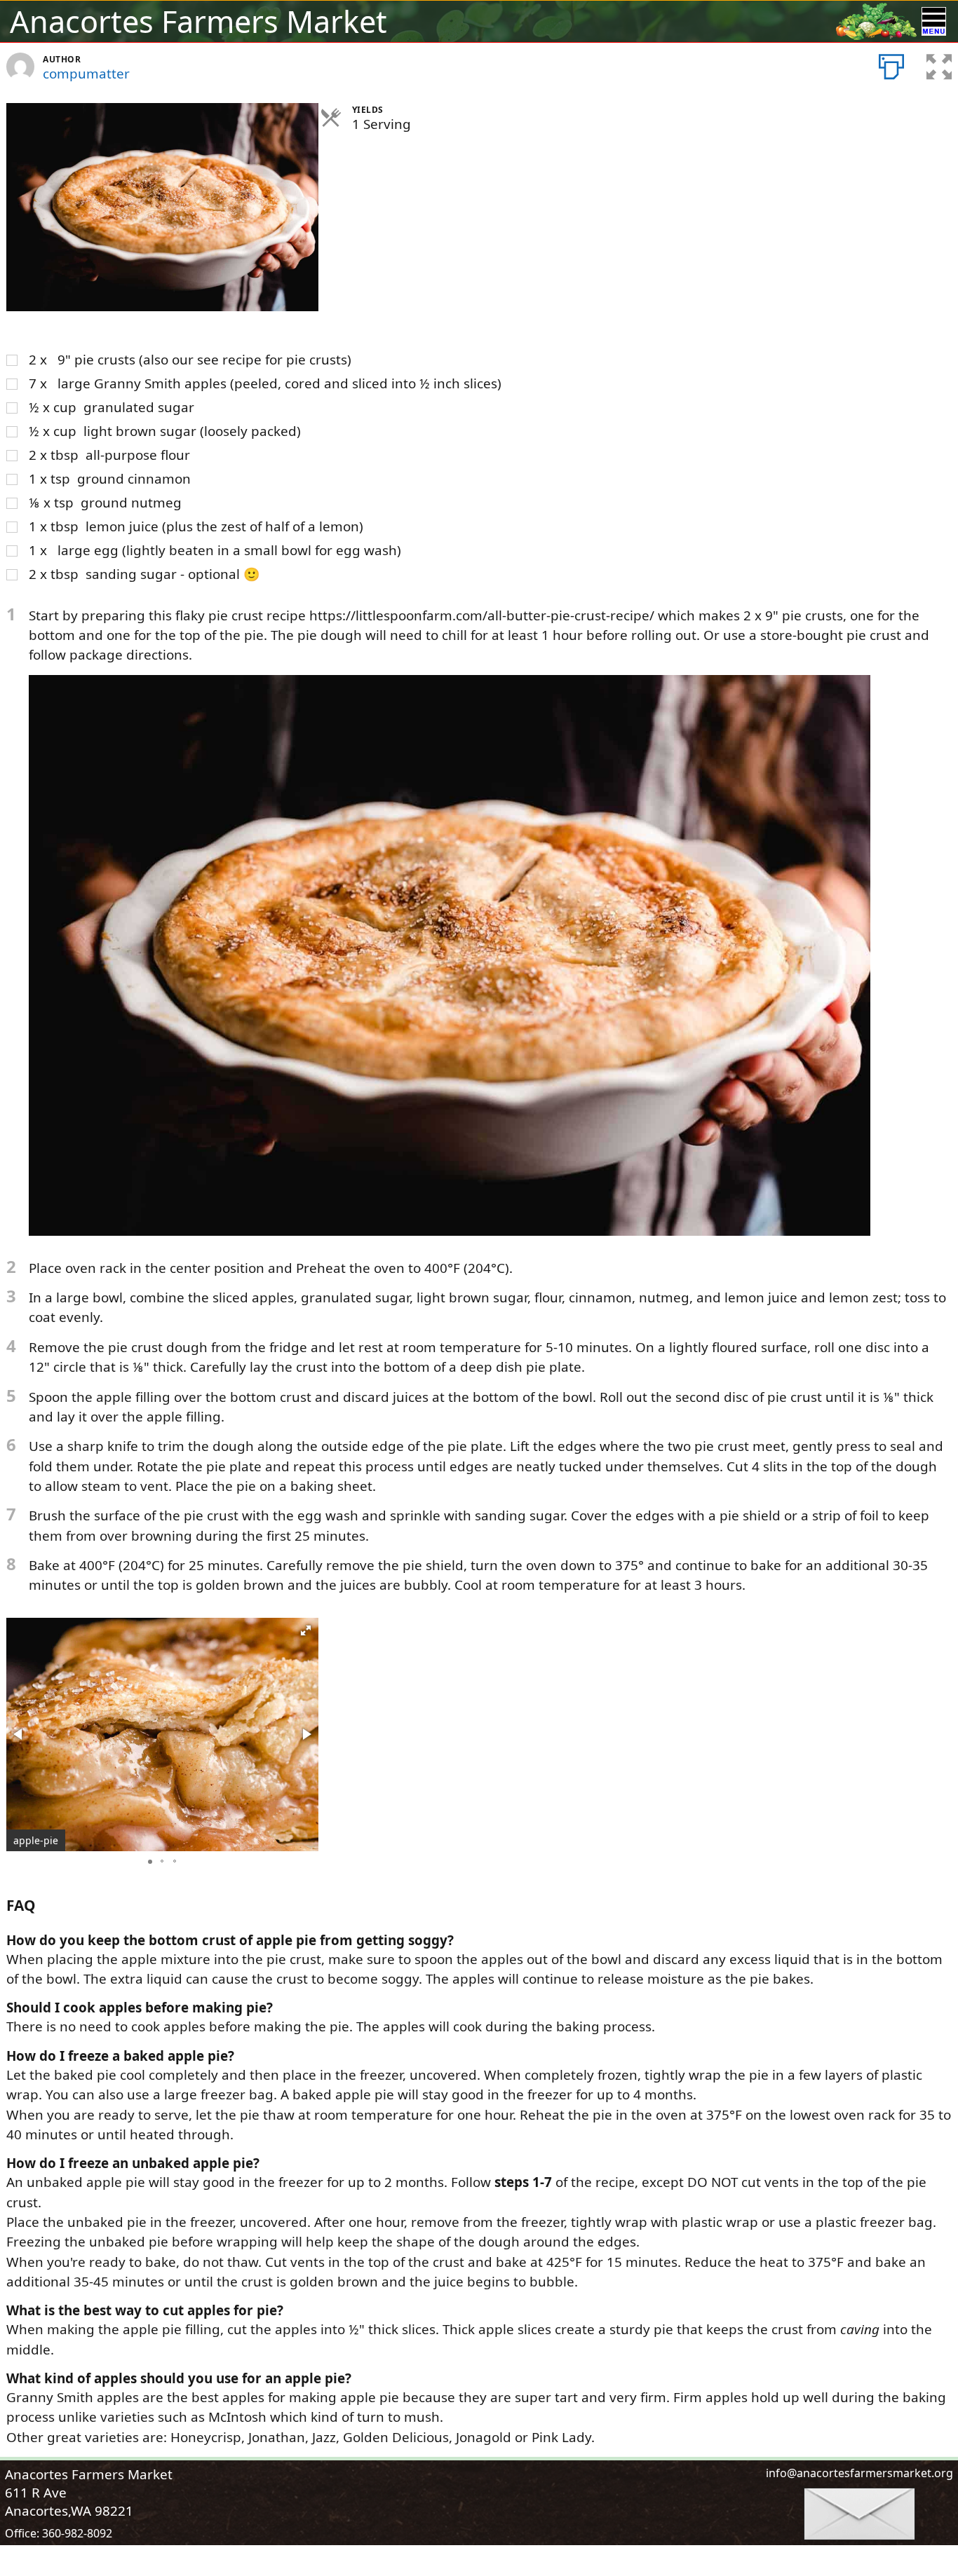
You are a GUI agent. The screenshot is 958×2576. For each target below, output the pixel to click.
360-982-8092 (77, 2533)
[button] (306, 1630)
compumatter (86, 74)
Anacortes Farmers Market (198, 21)
